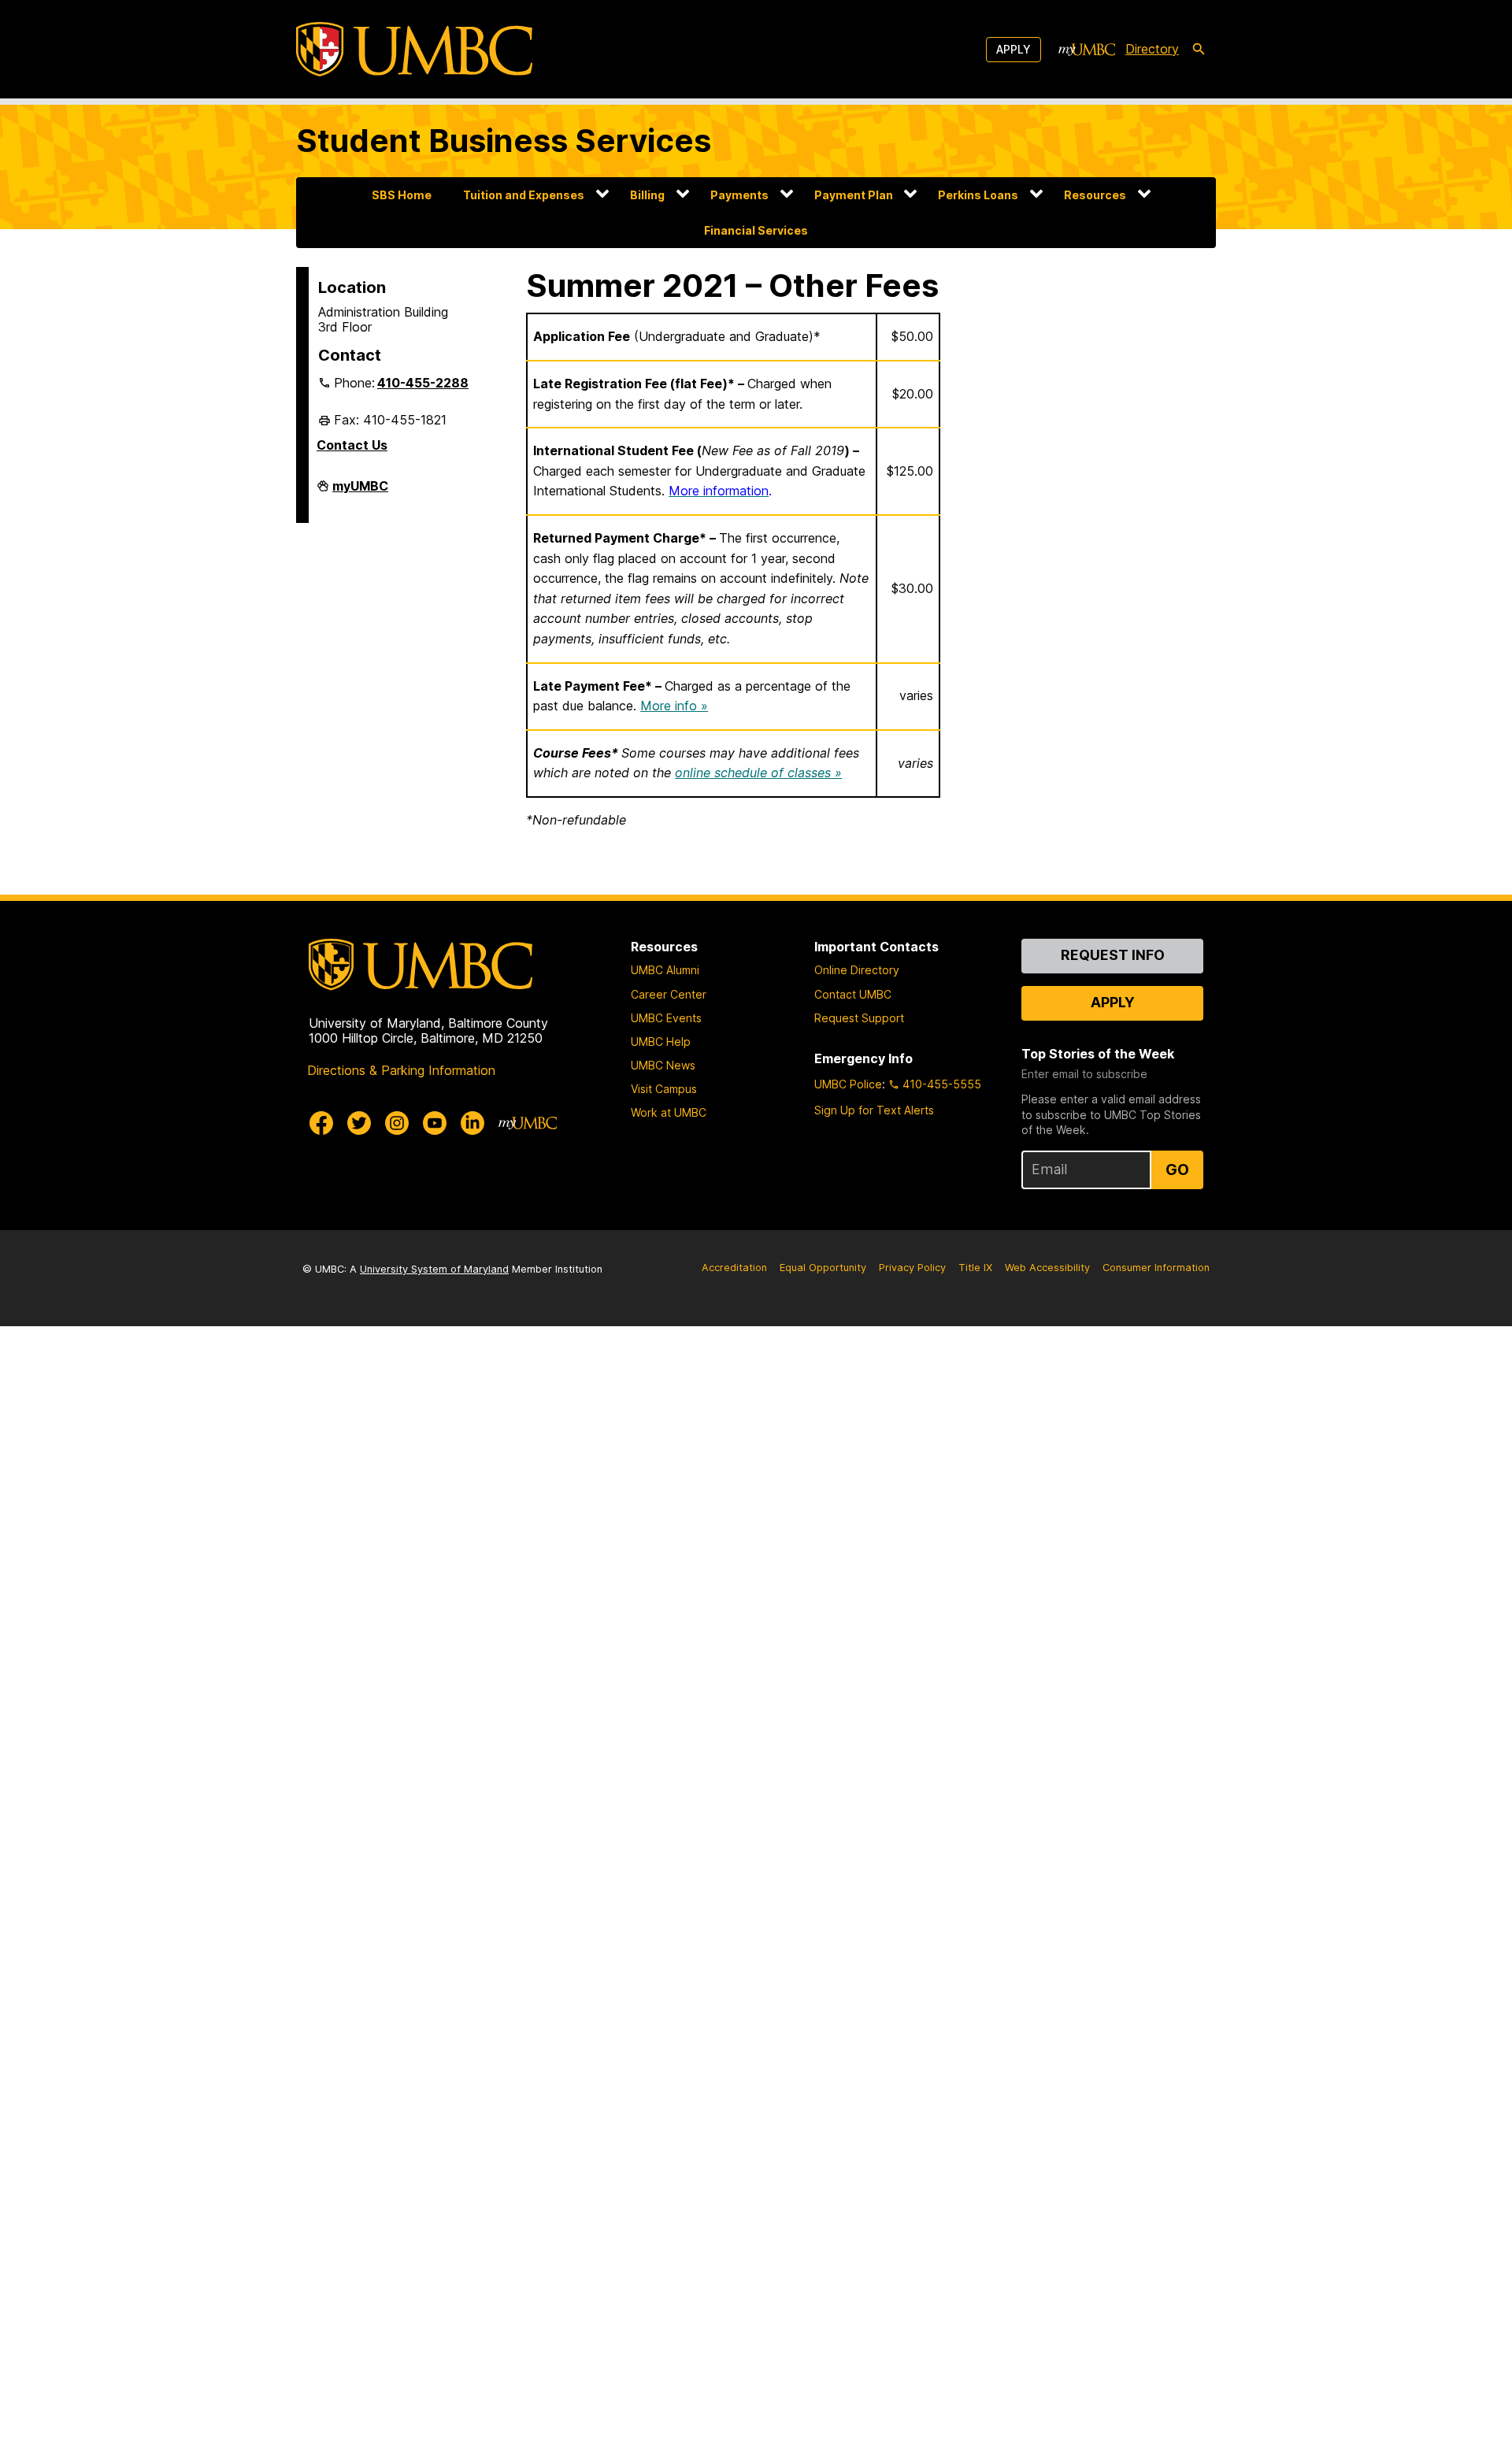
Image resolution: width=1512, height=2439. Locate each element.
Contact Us (352, 445)
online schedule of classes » (758, 773)
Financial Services (756, 230)
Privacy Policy (912, 1268)
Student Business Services (504, 141)
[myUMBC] (1087, 50)
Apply (1014, 49)
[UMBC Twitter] (359, 1123)
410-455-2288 (423, 383)
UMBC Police (848, 1084)
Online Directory (857, 970)
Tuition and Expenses (524, 195)
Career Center (669, 994)
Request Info (1113, 955)
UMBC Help (661, 1042)
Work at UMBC (669, 1112)
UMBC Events (666, 1018)
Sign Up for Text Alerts (874, 1110)
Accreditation (734, 1268)
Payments (739, 195)
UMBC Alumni (665, 970)
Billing (647, 195)
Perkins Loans (978, 195)
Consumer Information (1156, 1268)
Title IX (975, 1268)
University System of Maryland (434, 1269)
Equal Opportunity (823, 1268)
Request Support (859, 1018)
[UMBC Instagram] (397, 1123)
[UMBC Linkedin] (472, 1123)
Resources (1095, 195)
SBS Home (402, 195)
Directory (1152, 49)
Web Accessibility (1047, 1268)
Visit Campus (664, 1089)
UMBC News (663, 1065)
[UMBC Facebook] (321, 1123)
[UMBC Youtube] (435, 1123)
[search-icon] (1199, 50)
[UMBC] (414, 49)
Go (1177, 1169)
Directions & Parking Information (401, 1070)
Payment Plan (854, 195)
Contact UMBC (853, 994)
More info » (674, 706)
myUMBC (360, 492)
